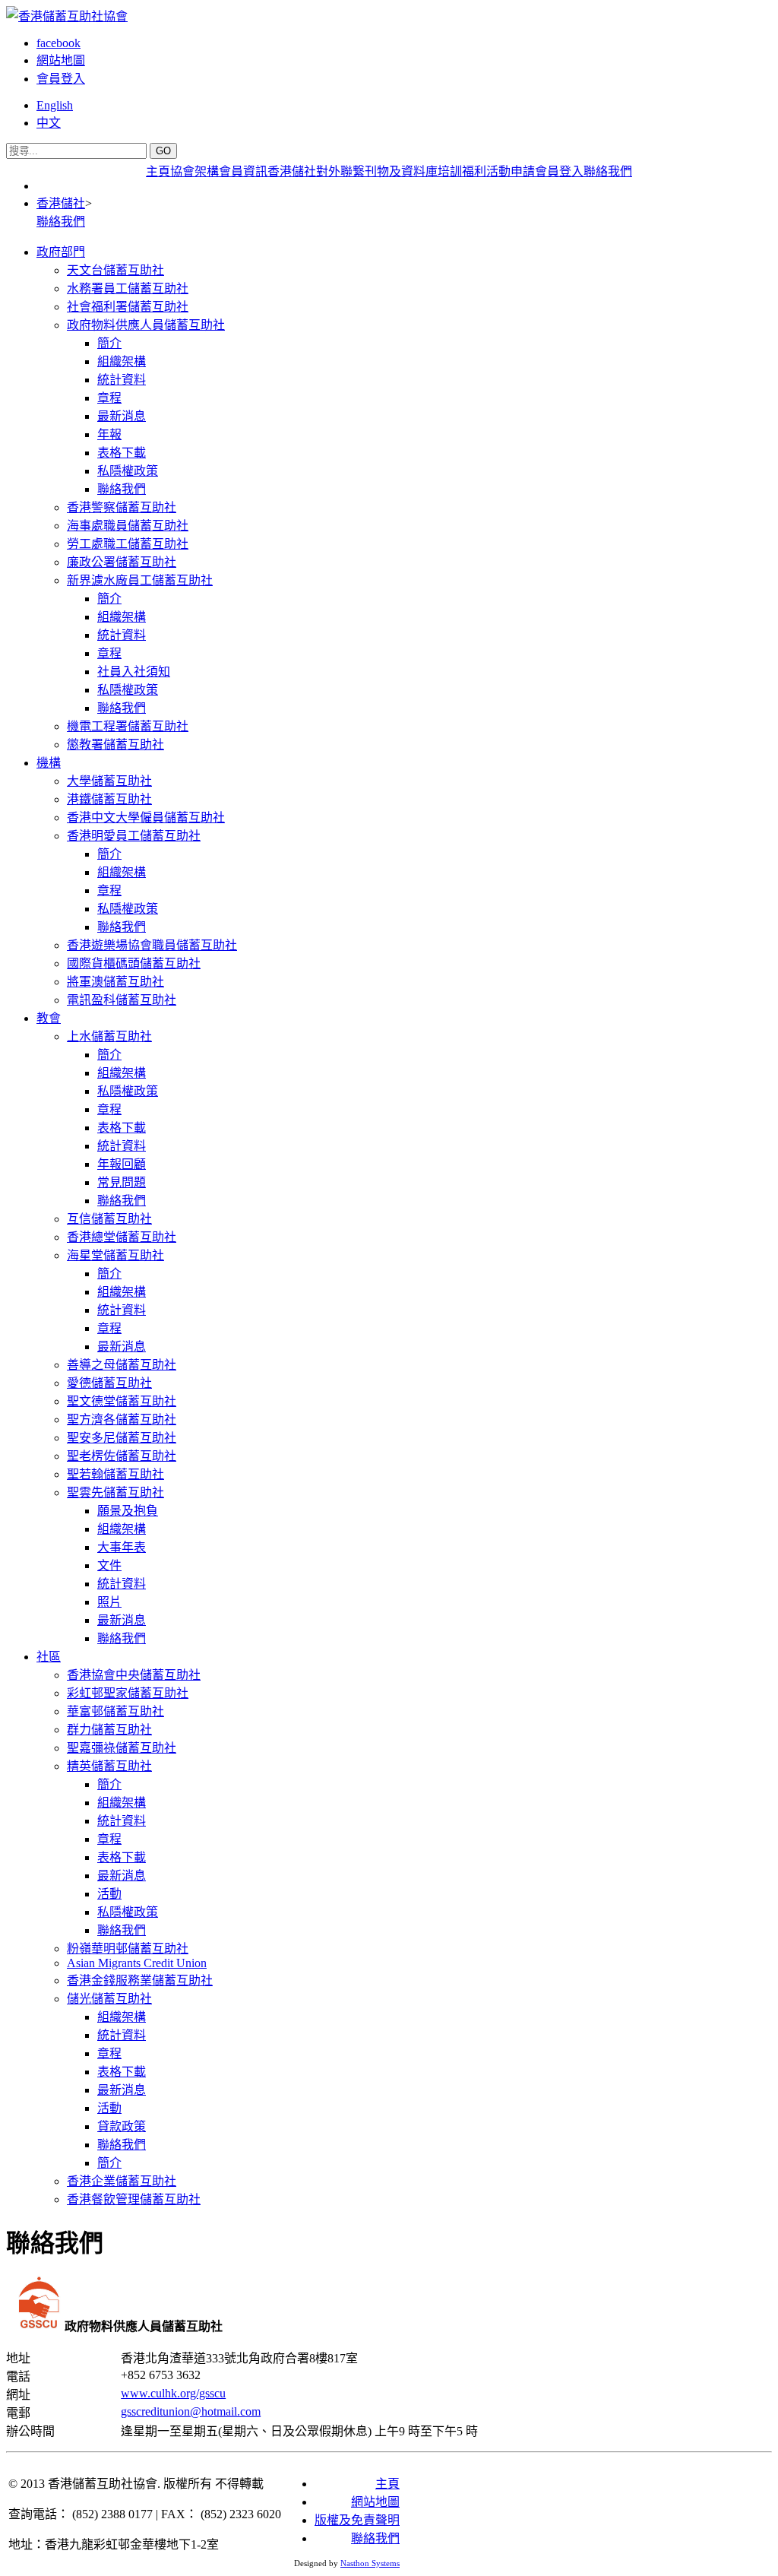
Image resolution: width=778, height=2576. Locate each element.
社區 (49, 1657)
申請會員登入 (547, 171)
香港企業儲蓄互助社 (122, 2181)
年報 (109, 434)
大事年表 (122, 1547)
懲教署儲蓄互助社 (115, 745)
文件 (109, 1565)
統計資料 (122, 380)
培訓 (450, 171)
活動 (498, 171)
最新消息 (122, 416)
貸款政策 (122, 2126)
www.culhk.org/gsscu (173, 2393)
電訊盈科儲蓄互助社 (122, 1000)
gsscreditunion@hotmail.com (191, 2411)
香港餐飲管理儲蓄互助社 (134, 2199)
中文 (49, 123)
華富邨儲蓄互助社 (115, 1711)
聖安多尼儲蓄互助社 (122, 1438)
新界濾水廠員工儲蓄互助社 (140, 580)
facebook (59, 43)
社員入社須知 (134, 672)
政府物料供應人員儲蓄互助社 (146, 325)
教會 (49, 1018)
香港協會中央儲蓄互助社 (134, 1675)
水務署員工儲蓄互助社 (128, 288)
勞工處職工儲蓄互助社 (128, 544)
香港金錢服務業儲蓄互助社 (140, 1980)
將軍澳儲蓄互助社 (115, 982)
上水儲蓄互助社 (109, 1036)
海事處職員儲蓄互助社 (128, 526)
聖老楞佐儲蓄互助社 (122, 1456)
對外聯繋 (340, 171)
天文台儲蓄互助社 (115, 270)
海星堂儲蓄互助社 (115, 1255)
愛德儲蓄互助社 (109, 1383)
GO (163, 151)
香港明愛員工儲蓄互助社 (134, 836)
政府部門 (61, 252)
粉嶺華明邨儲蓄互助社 (128, 1949)
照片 (109, 1602)
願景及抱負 (128, 1511)
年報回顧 (122, 1164)
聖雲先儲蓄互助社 (115, 1492)
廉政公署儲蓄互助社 (122, 562)
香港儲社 (292, 171)
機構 (49, 763)
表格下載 (122, 453)
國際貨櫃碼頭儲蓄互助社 (134, 963)
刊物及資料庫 (401, 171)
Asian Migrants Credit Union (137, 1963)
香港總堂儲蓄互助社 (122, 1237)
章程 (109, 398)
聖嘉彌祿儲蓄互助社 (122, 1748)
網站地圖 (61, 60)
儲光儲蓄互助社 (109, 1999)
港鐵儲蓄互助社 (109, 799)
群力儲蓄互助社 (109, 1730)
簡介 (109, 343)
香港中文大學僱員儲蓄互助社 (146, 817)
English (55, 105)
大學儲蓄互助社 (109, 781)
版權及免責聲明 (357, 2520)
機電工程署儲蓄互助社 (128, 726)
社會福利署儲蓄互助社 (128, 307)
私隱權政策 (128, 471)
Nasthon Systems (370, 2563)
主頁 (158, 171)
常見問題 (122, 1182)
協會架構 (194, 171)
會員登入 (61, 79)
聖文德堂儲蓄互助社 (122, 1401)
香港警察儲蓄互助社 (122, 507)
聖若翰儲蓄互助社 (115, 1474)
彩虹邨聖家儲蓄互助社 (128, 1693)
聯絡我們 (608, 171)
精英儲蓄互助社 (109, 1766)
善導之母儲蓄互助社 (122, 1365)
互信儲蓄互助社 (109, 1219)
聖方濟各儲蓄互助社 (122, 1419)
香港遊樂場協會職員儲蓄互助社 (152, 945)
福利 (474, 171)
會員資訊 (243, 171)
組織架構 (122, 361)
